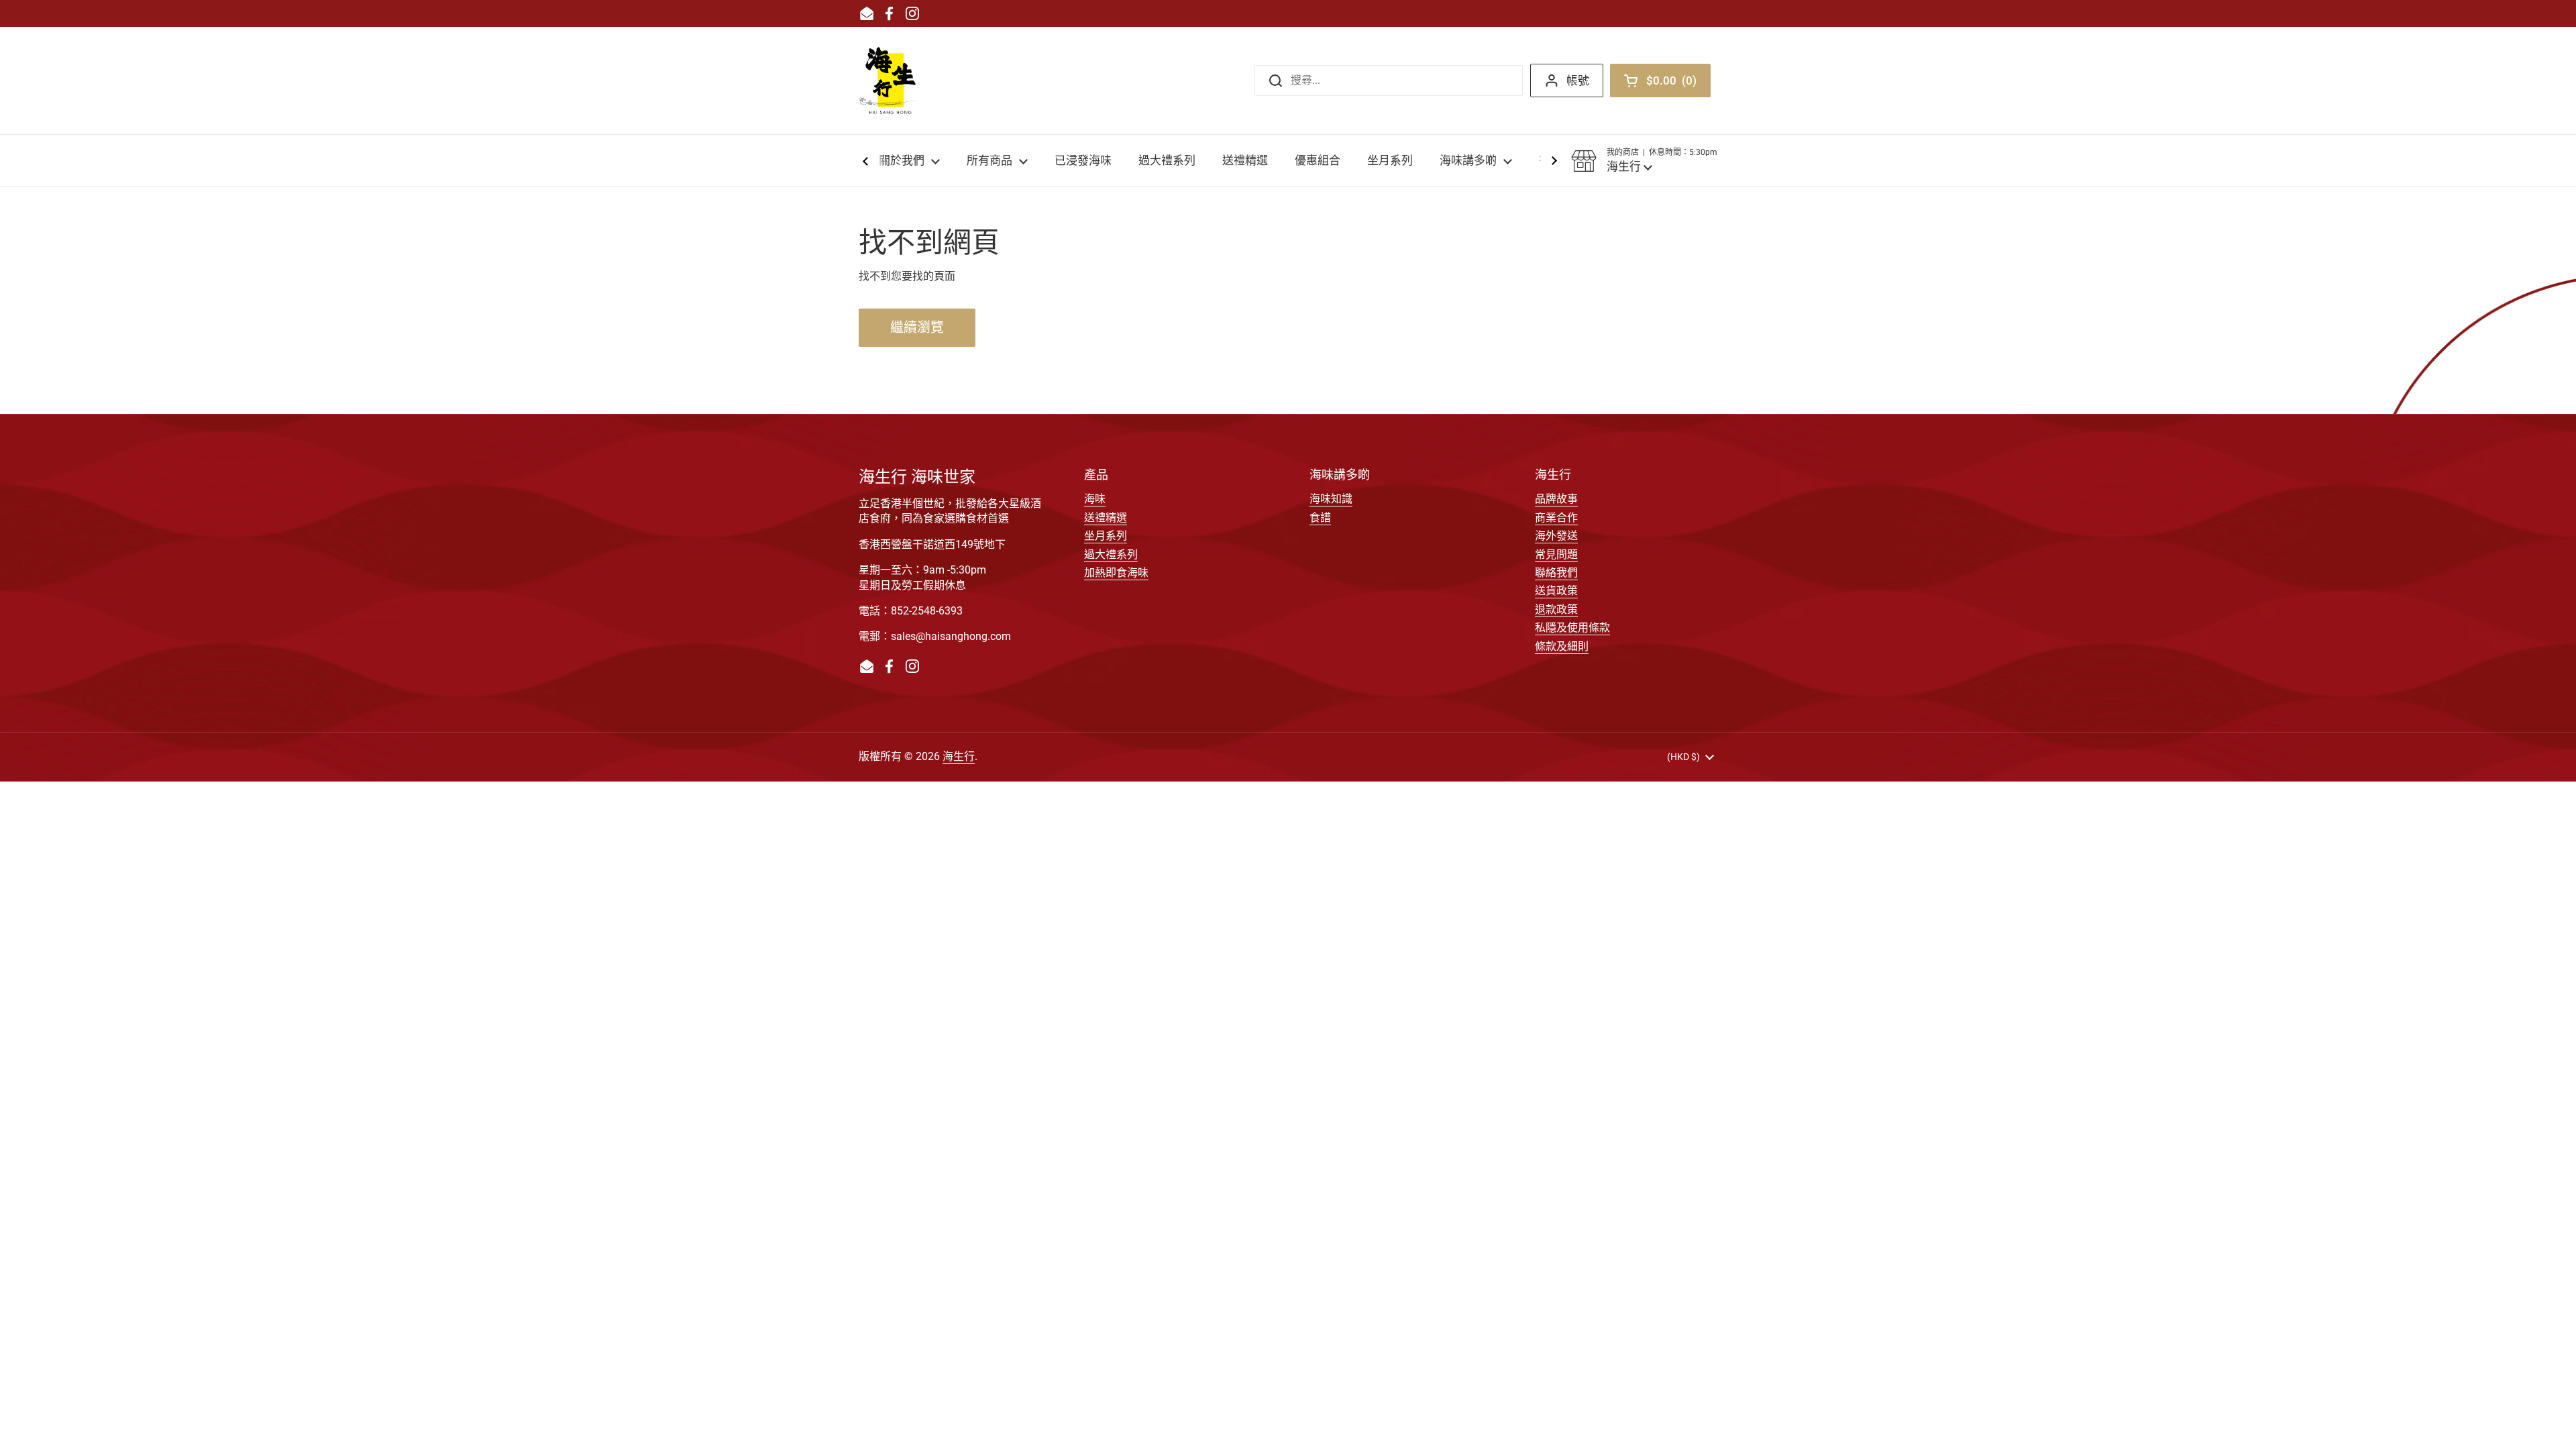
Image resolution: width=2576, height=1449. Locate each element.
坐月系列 (1106, 536)
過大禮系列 (1111, 554)
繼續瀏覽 (917, 327)
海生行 (959, 756)
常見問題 (1556, 554)
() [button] (1675, 83)
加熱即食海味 (1116, 573)
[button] (1644, 161)
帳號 (1578, 80)
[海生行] (890, 80)
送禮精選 (1106, 518)
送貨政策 (1556, 591)
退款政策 (1556, 609)
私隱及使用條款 (1572, 628)
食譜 (1320, 518)
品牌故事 (1556, 499)
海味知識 (1331, 499)
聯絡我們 (1556, 573)
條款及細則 (1562, 646)
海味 (1095, 499)
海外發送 (1556, 536)
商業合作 (1556, 518)
